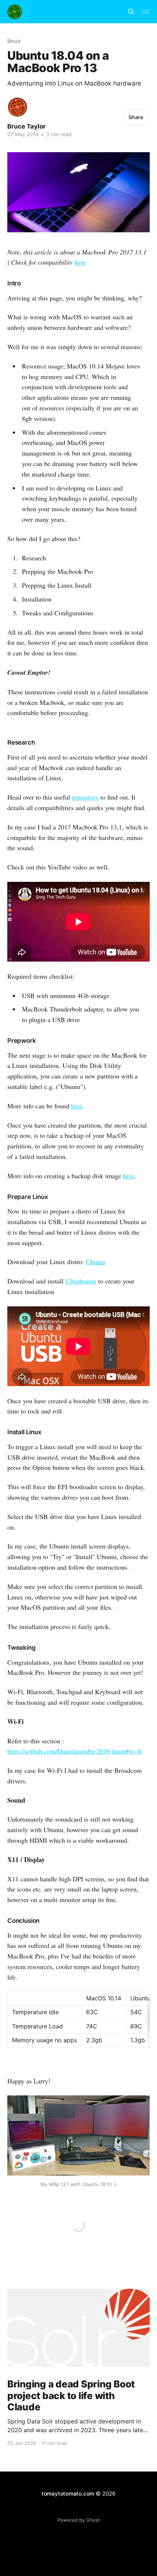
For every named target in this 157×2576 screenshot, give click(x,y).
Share (136, 117)
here (80, 262)
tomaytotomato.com (68, 2494)
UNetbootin (81, 1281)
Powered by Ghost (79, 2520)
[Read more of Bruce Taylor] (18, 107)
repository (85, 797)
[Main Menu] (145, 12)
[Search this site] (131, 12)
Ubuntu (96, 1262)
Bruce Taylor (26, 126)
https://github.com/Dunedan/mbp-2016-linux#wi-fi (74, 1751)
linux (14, 41)
